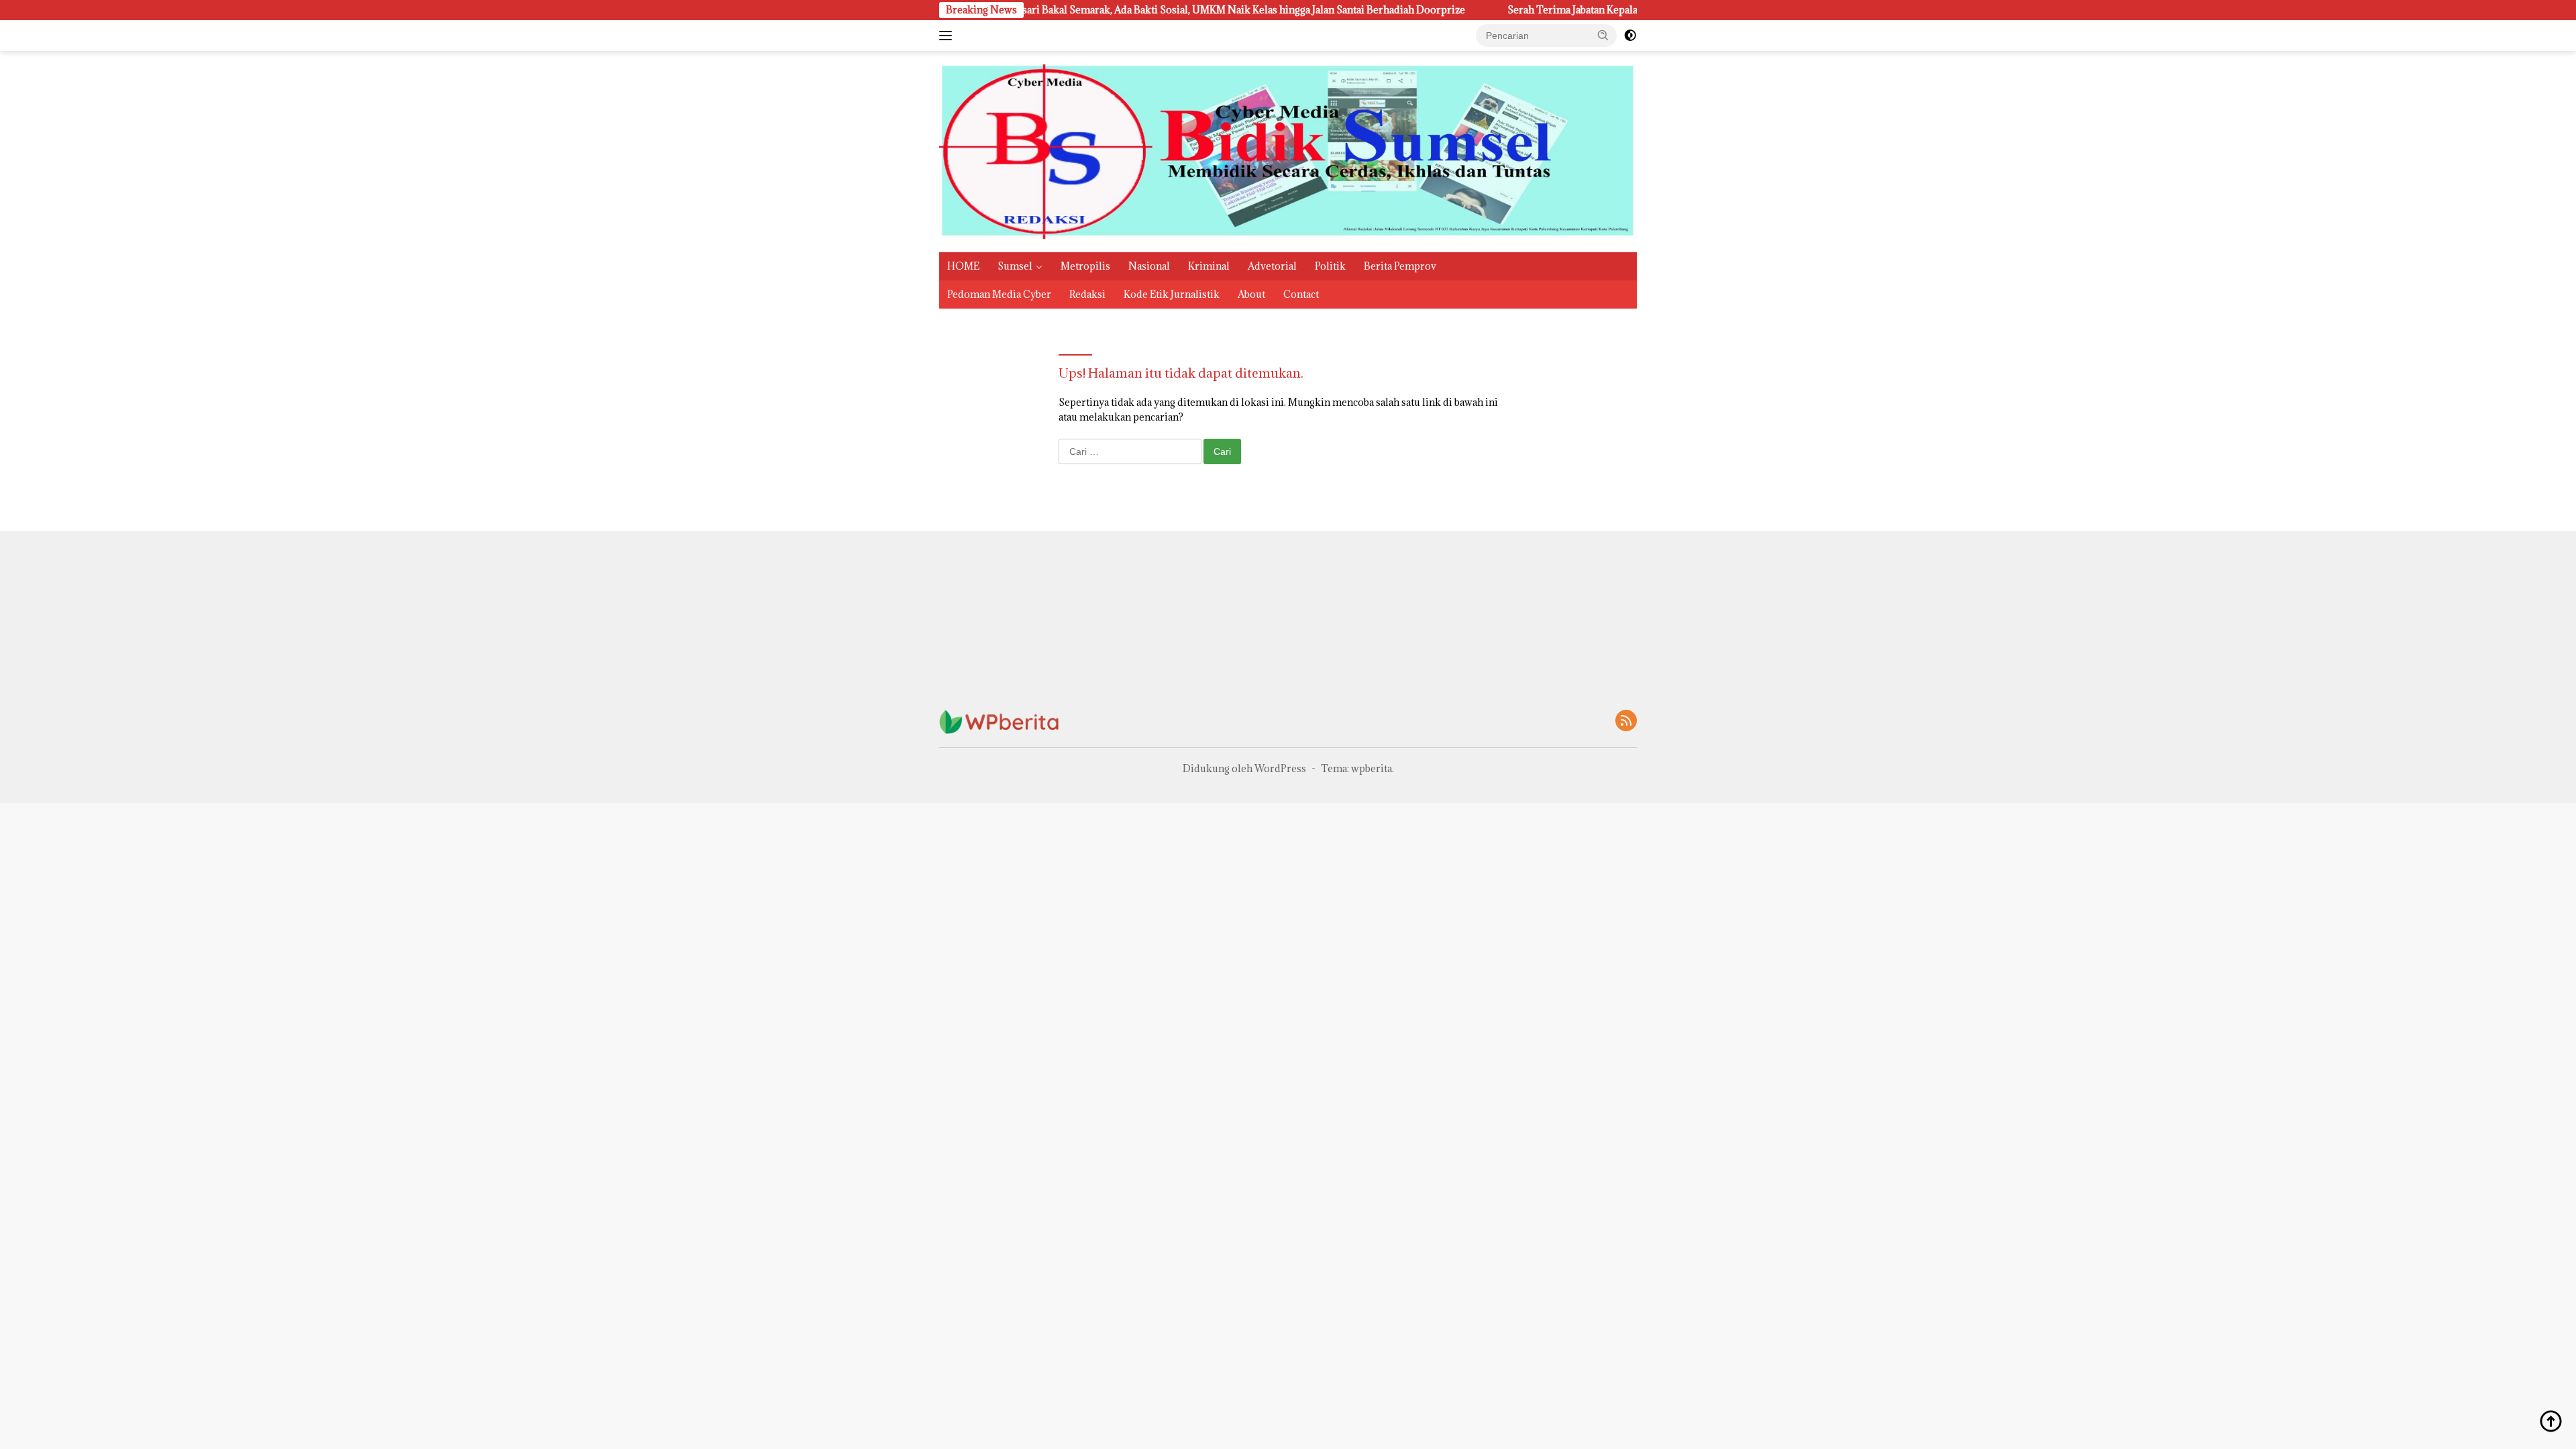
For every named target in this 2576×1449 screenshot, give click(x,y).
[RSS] (1626, 721)
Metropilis (1085, 266)
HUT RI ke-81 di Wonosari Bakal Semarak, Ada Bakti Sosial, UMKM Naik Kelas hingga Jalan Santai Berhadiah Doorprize (1108, 10)
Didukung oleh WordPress (1244, 768)
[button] (1603, 35)
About (1251, 294)
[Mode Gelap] (1630, 36)
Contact (1301, 294)
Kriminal (1209, 266)
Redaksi (1087, 294)
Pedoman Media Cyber (999, 294)
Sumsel (1015, 266)
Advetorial (1272, 266)
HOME (963, 266)
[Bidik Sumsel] (1288, 151)
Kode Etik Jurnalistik (1172, 294)
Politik (1330, 266)
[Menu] (948, 36)
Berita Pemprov (1400, 266)
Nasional (1149, 266)
